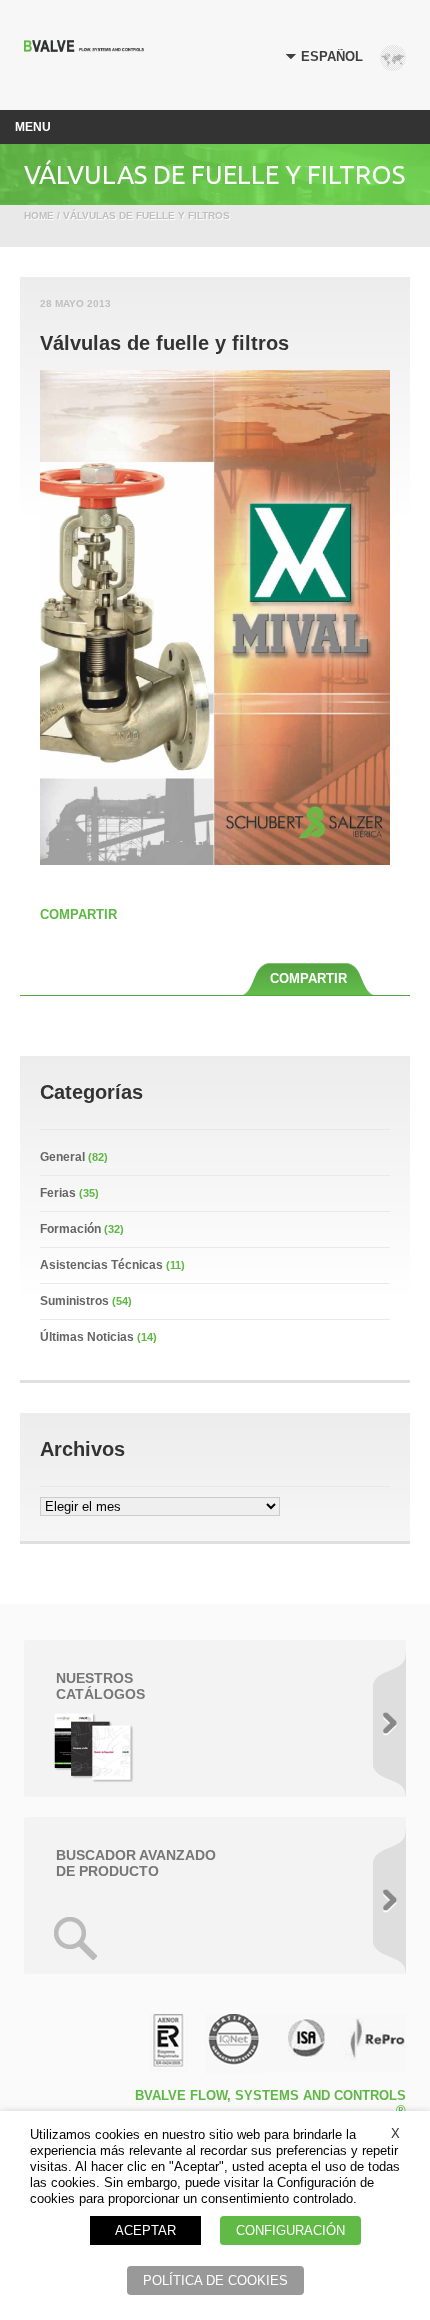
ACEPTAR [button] (145, 2230)
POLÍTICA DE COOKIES (215, 2280)
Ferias (58, 1193)
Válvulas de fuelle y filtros (164, 343)
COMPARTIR (78, 914)
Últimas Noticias (87, 1337)
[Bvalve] (84, 46)
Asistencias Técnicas (101, 1265)
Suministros (74, 1301)
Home (39, 215)
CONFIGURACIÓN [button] (290, 2230)
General (62, 1157)
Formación (70, 1229)
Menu (33, 127)
